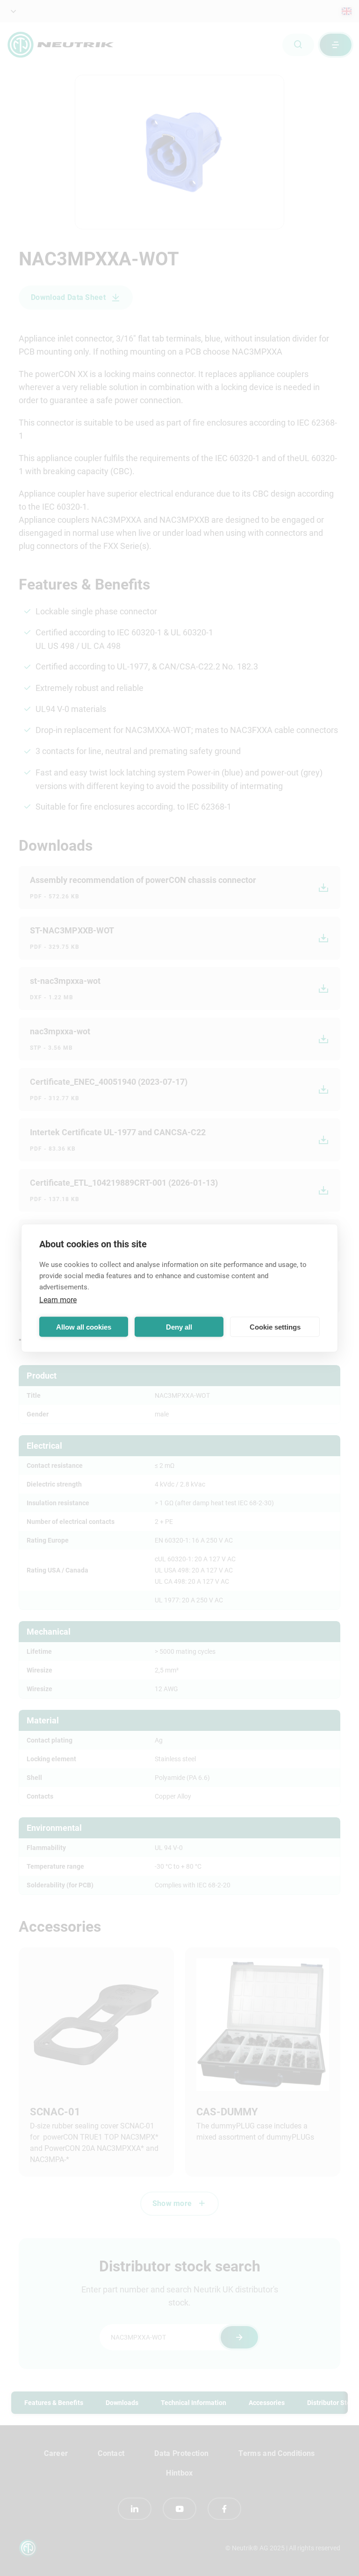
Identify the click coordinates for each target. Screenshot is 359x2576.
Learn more (58, 1300)
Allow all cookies (84, 1327)
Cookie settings (275, 1327)
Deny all (179, 1327)
